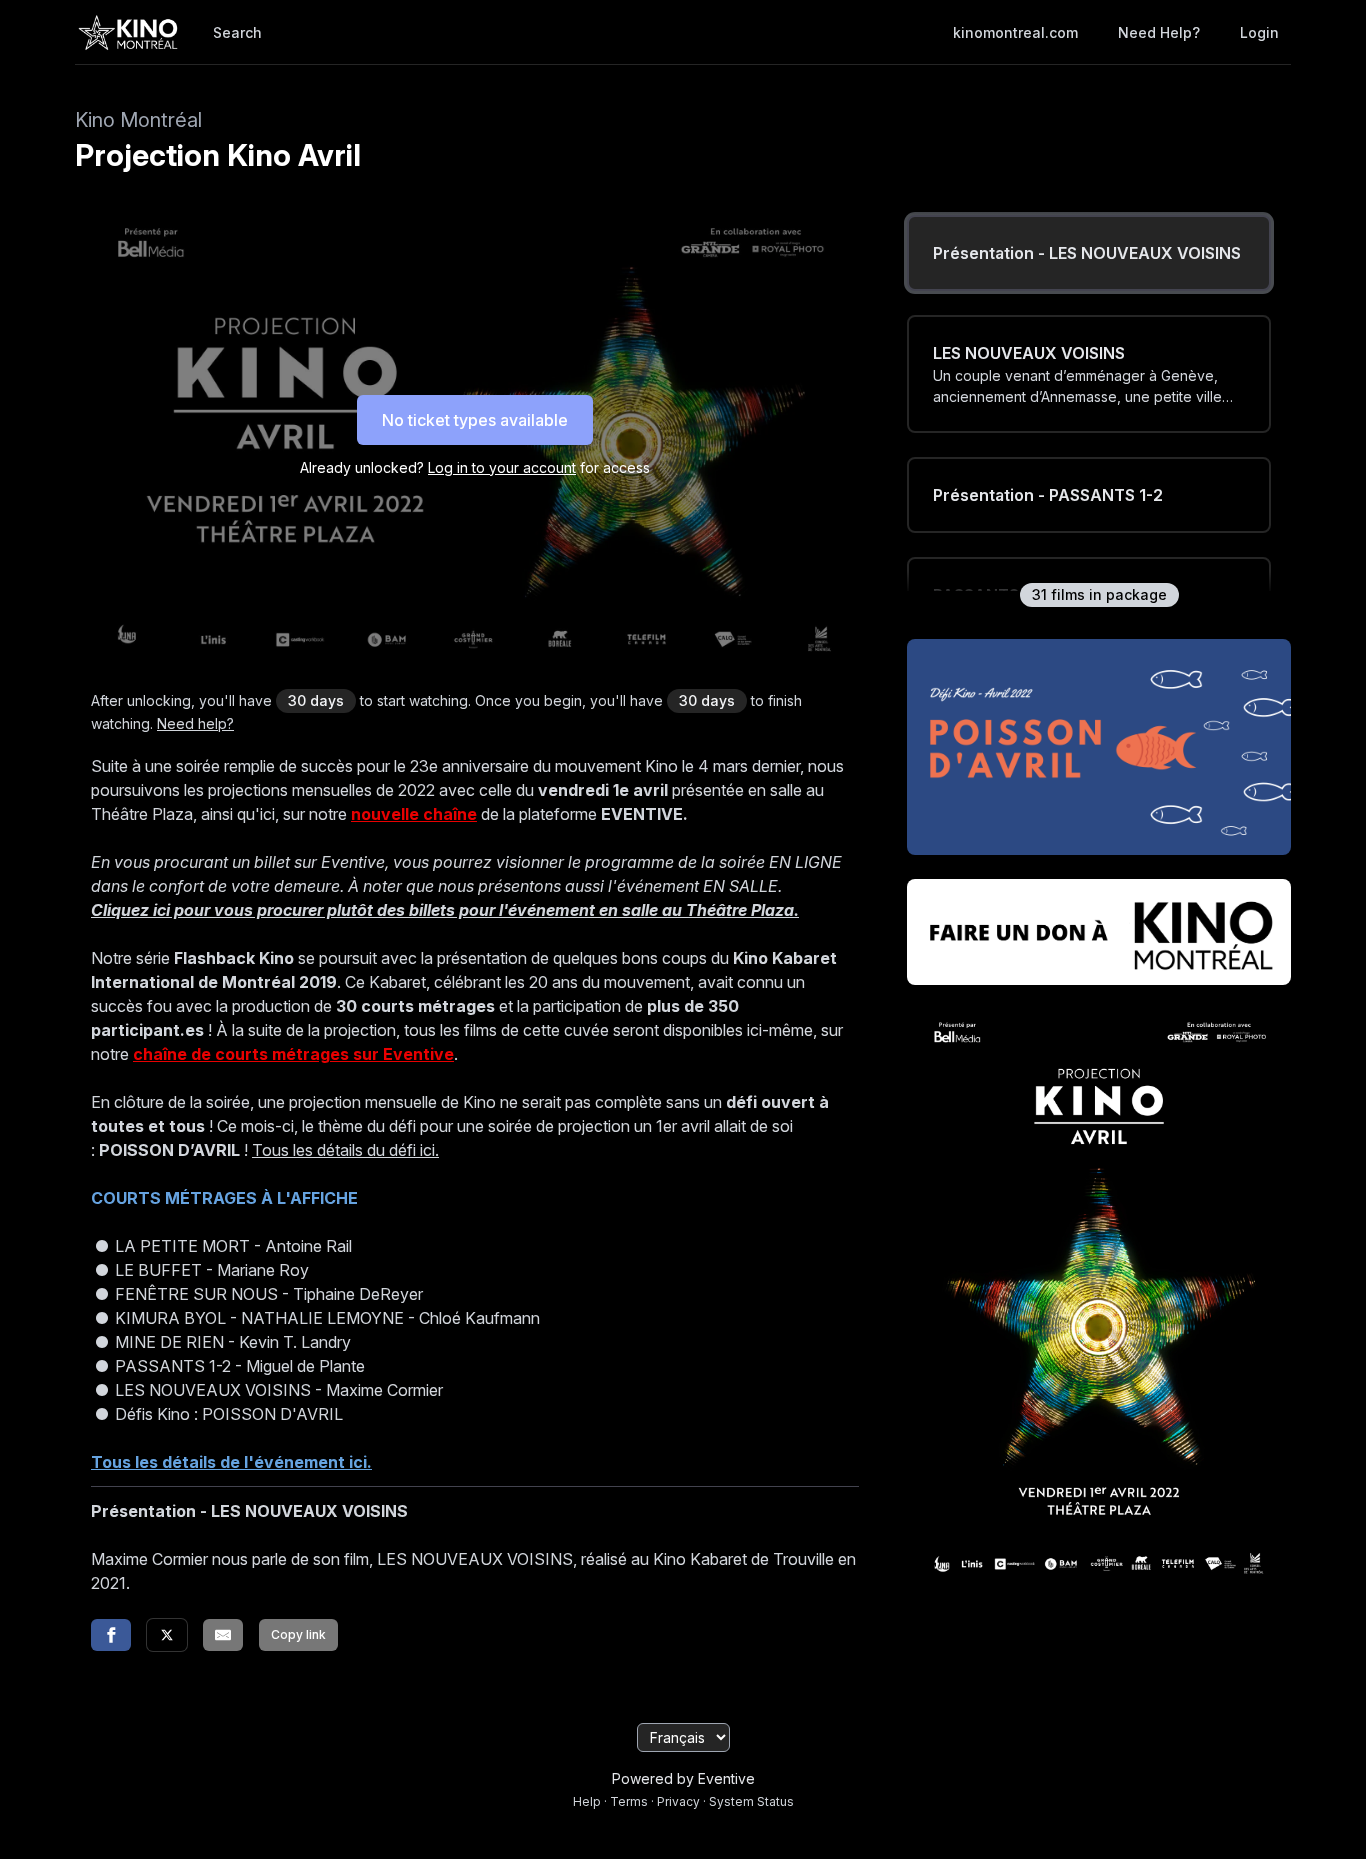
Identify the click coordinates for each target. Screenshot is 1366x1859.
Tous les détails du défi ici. (345, 1150)
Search (237, 32)
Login (1259, 32)
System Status (751, 1801)
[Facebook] (111, 1635)
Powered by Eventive (683, 1778)
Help (587, 1801)
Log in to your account (502, 467)
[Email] (223, 1635)
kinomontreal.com (1015, 32)
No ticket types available (475, 420)
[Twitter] (167, 1635)
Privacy (678, 1801)
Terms (629, 1801)
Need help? (1159, 32)
